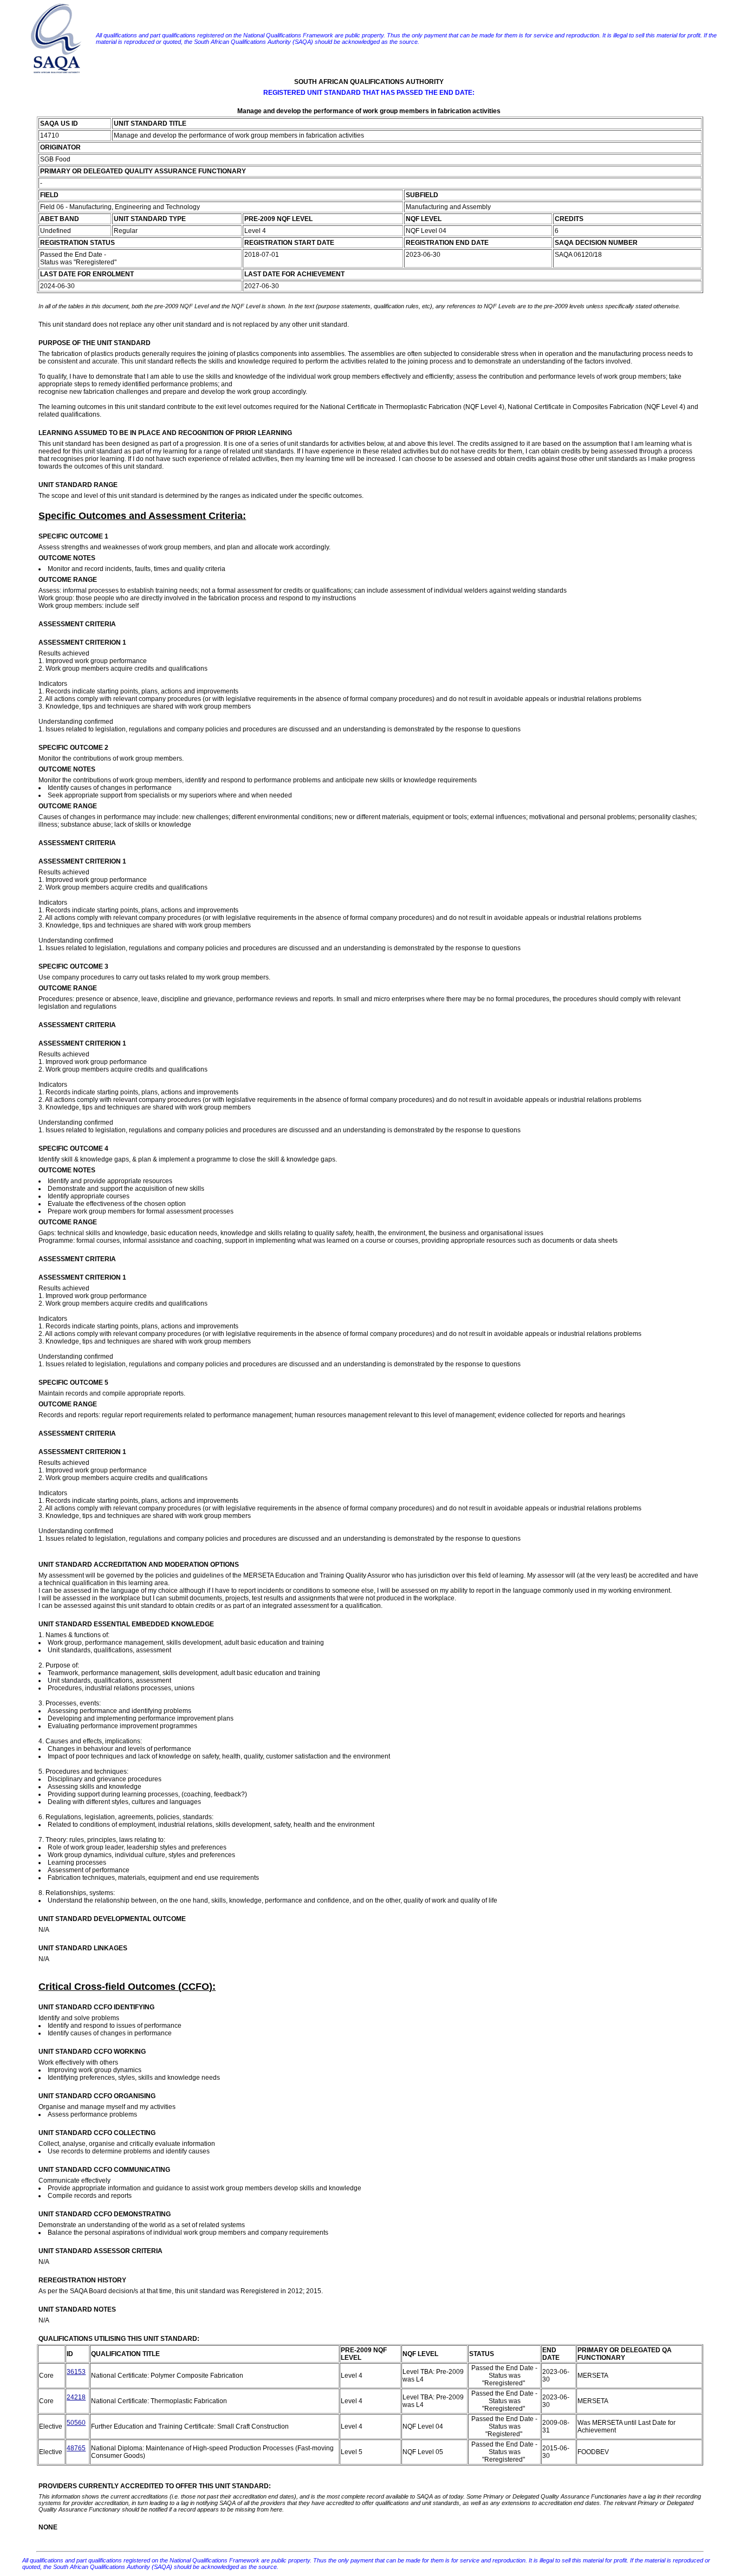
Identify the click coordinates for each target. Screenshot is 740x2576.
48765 (76, 2448)
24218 (76, 2397)
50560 (76, 2423)
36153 (76, 2372)
